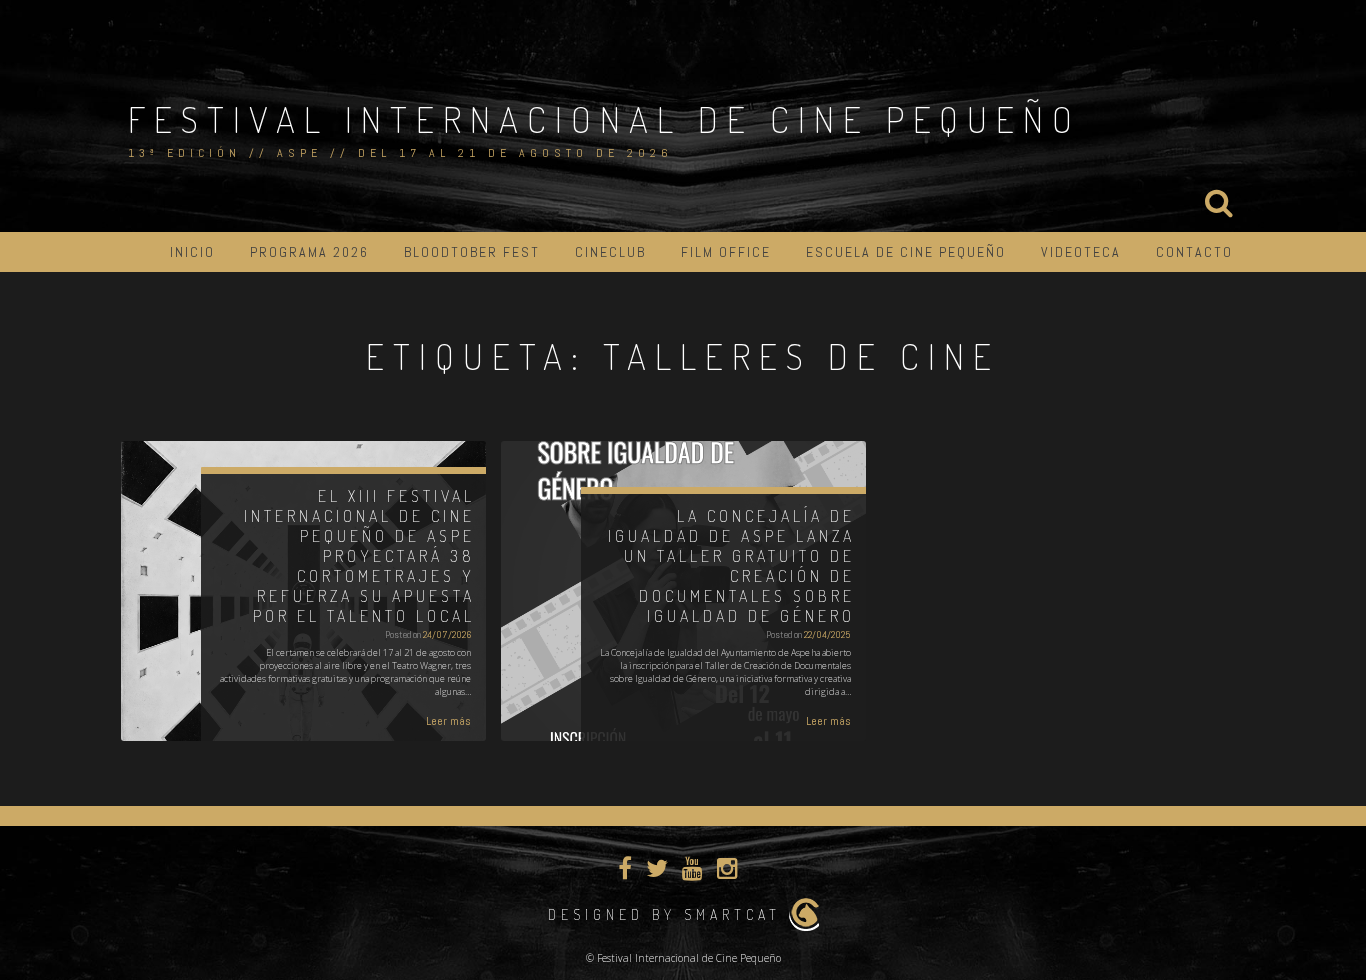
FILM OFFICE (726, 252)
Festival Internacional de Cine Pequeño (604, 119)
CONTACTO (1194, 252)
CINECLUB (610, 252)
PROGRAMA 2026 (309, 252)
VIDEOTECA (1081, 252)
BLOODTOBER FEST (472, 252)
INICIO (192, 252)
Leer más (448, 721)
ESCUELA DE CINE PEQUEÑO (906, 252)
